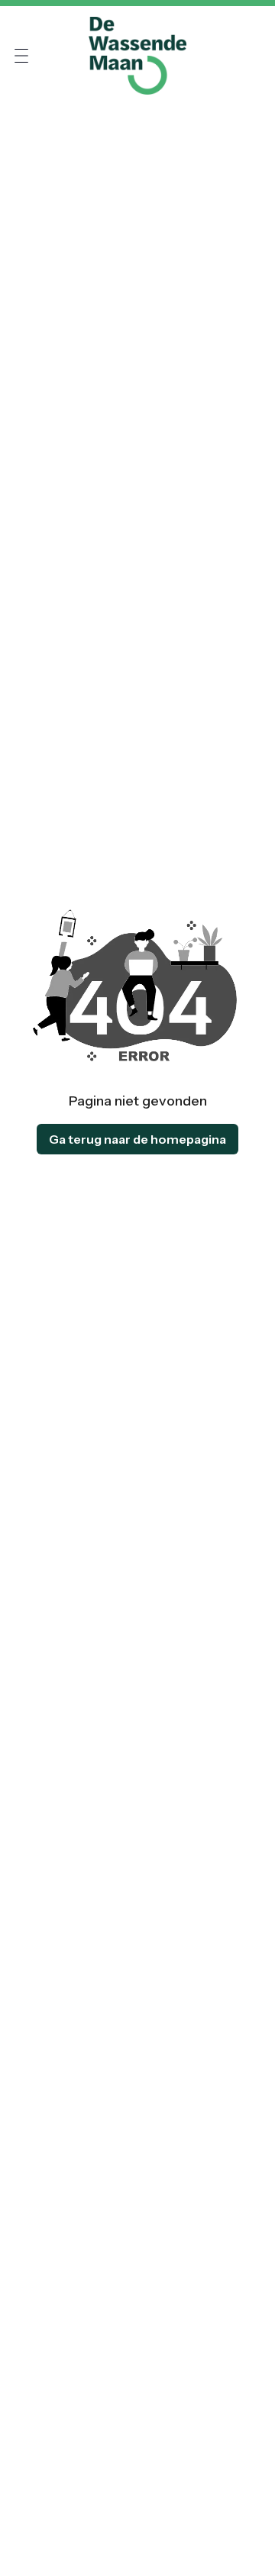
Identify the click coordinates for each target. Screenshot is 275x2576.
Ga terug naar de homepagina (137, 1139)
